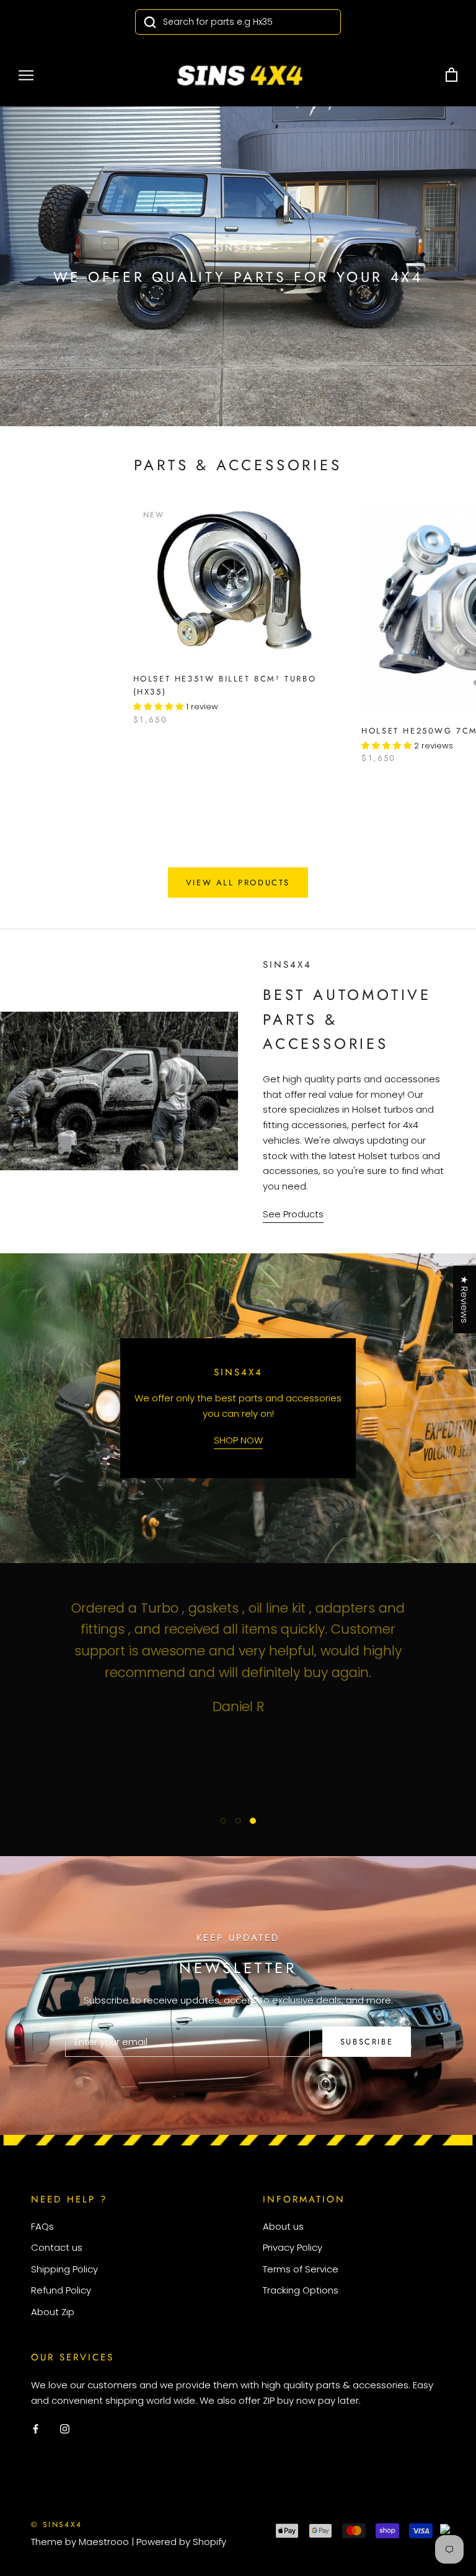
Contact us (57, 2247)
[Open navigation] (26, 75)
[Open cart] (452, 75)
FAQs (42, 2226)
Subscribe (367, 2042)
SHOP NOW (238, 1440)
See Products (293, 1214)
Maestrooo (104, 2542)
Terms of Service (301, 2269)
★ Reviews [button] (465, 1299)
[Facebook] (36, 2428)
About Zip (53, 2312)
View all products (238, 883)
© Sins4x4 (57, 2525)
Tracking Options (301, 2290)
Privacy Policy (293, 2247)
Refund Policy (61, 2290)
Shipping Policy (64, 2269)
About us (283, 2226)
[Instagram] (65, 2428)
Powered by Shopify (181, 2542)
